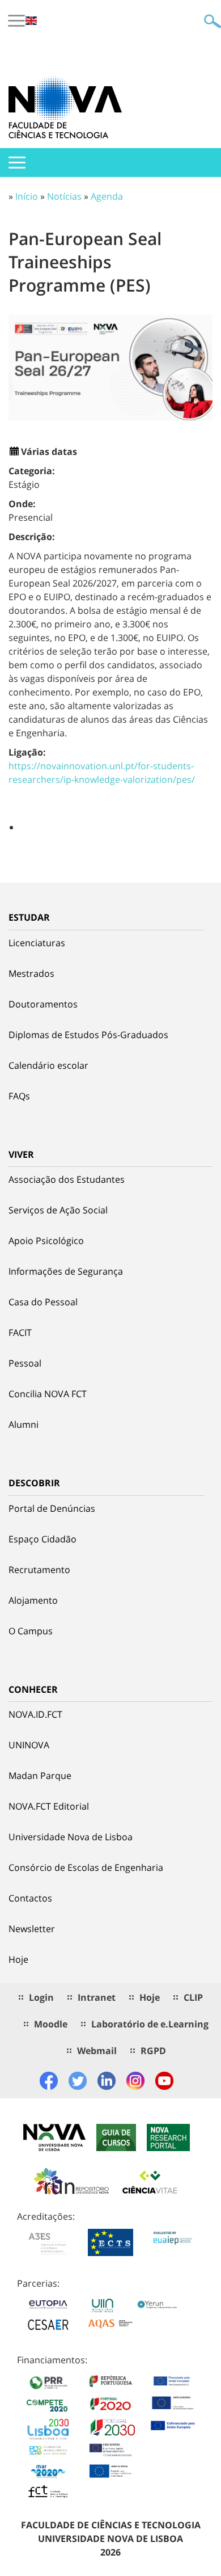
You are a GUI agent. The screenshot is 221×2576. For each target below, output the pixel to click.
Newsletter (32, 1929)
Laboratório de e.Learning (150, 2024)
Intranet (97, 1997)
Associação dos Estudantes (67, 1179)
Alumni (24, 1424)
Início (27, 196)
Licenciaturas (37, 943)
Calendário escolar (48, 1065)
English (31, 21)
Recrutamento (39, 1570)
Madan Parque (40, 1776)
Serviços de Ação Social (58, 1210)
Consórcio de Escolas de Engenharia (86, 1867)
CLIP (193, 1997)
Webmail (97, 2051)
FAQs (19, 1096)
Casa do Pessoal (43, 1302)
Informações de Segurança (66, 1271)
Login (41, 1997)
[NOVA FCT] (65, 107)
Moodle (51, 2024)
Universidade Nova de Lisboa (71, 1837)
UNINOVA (29, 1745)
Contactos (30, 1898)
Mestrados (31, 973)
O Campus (31, 1631)
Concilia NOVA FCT (48, 1394)
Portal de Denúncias (52, 1508)
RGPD (153, 2051)
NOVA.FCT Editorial (49, 1806)
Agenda (107, 196)
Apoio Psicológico (46, 1241)
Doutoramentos (43, 1004)
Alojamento (33, 1600)
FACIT (20, 1333)
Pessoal (25, 1363)
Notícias (64, 196)
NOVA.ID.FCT (35, 1714)
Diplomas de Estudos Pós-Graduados (88, 1035)
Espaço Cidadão (42, 1539)
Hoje (18, 1959)
